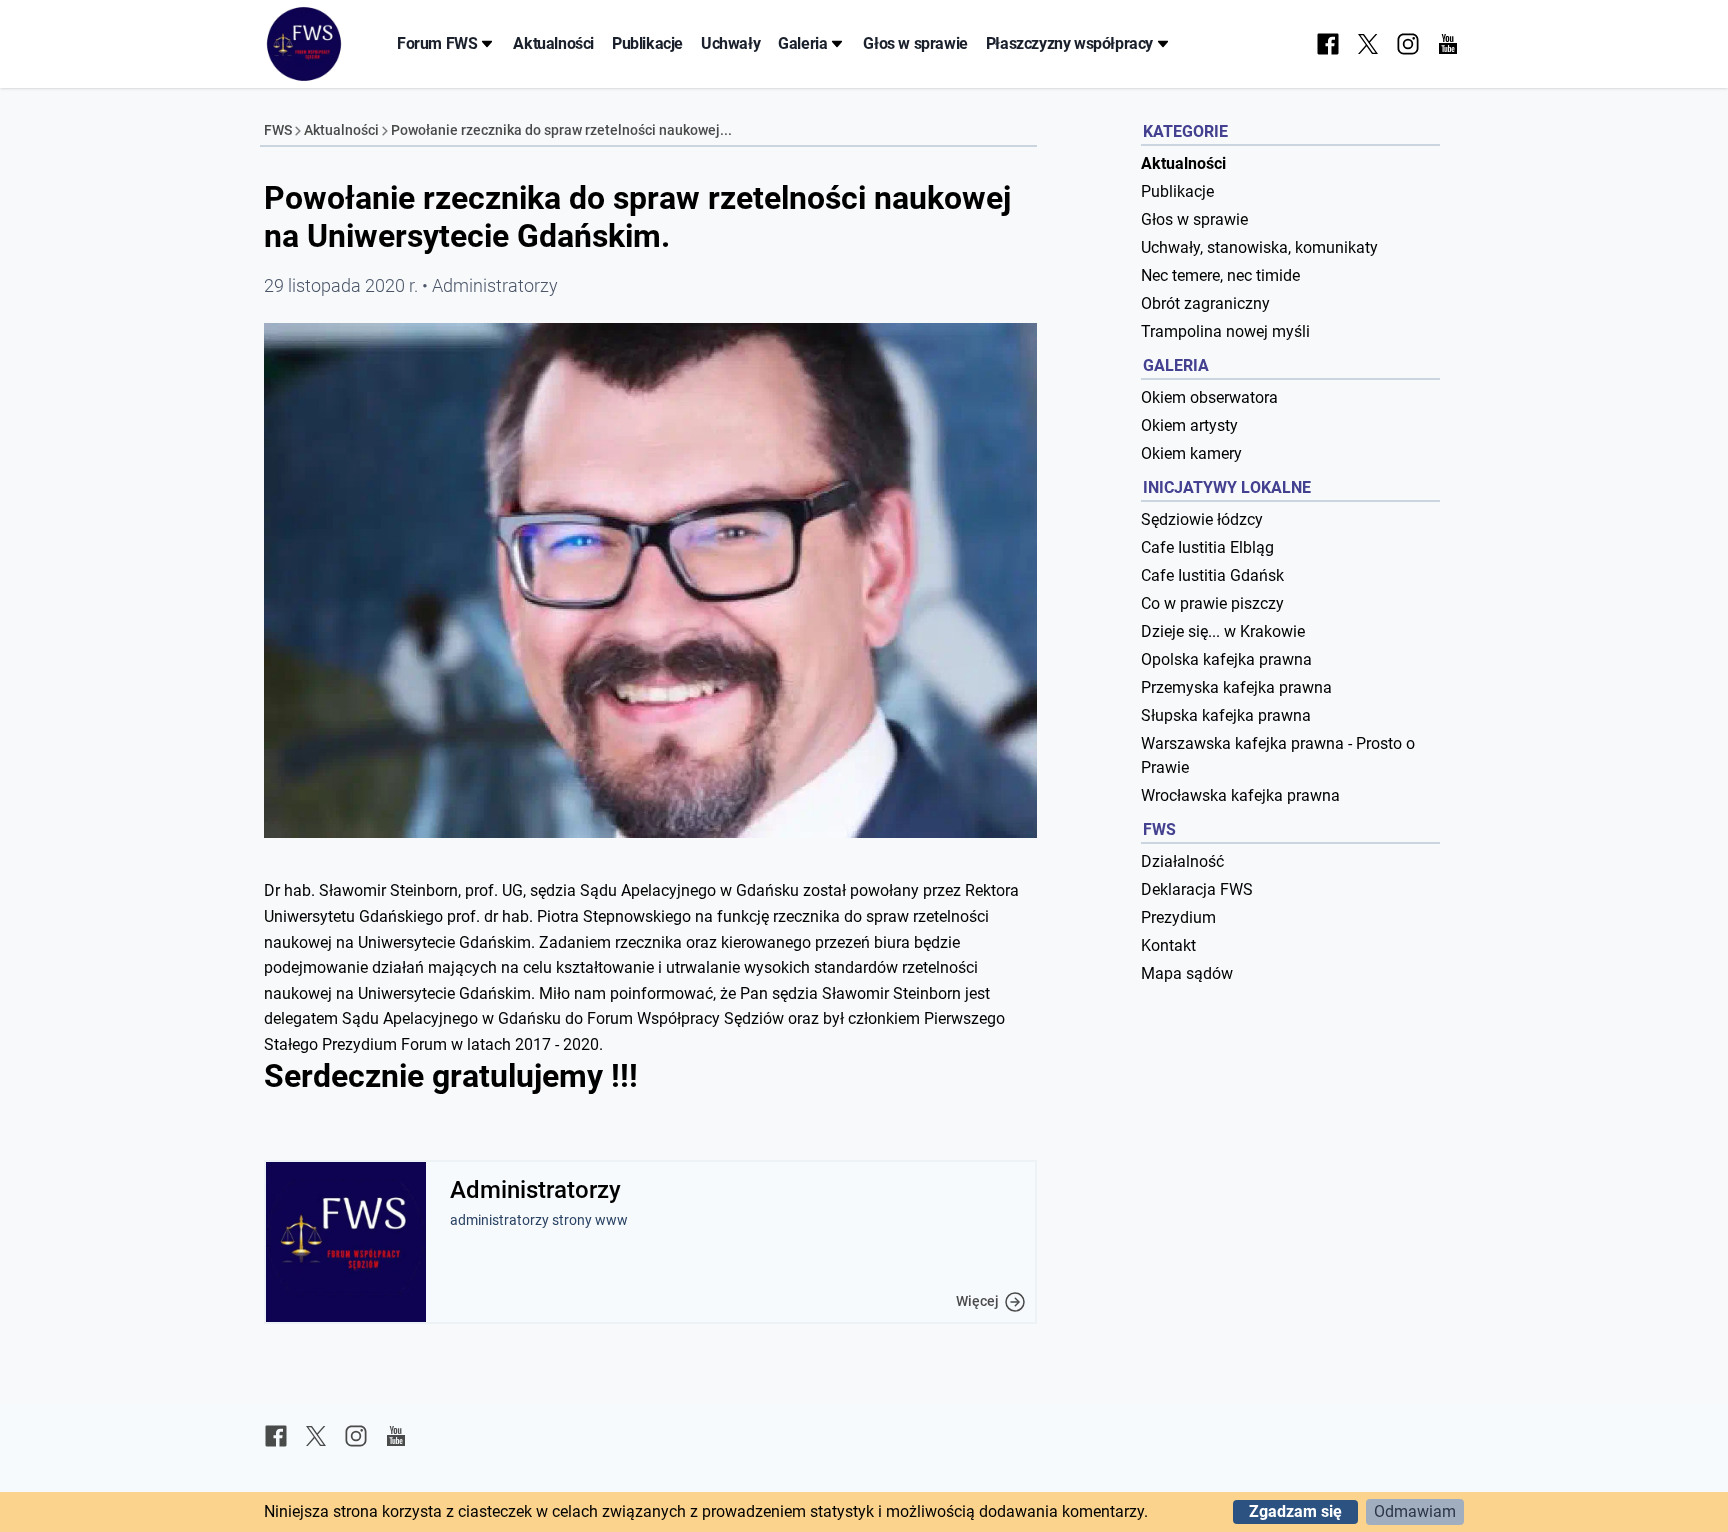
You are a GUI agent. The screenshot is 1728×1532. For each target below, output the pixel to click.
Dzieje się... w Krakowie (1223, 631)
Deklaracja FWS (1197, 889)
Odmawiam (1415, 1511)
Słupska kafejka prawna (1226, 715)
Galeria (802, 43)
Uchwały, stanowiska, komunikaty (1259, 247)
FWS (278, 130)
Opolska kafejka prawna (1226, 659)
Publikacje (647, 43)
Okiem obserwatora (1209, 397)
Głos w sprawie (915, 43)
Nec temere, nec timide (1220, 275)
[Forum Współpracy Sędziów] (304, 44)
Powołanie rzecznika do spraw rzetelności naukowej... (561, 130)
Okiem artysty (1189, 425)
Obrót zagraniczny (1205, 303)
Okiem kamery (1191, 453)
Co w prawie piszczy (1212, 603)
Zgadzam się (1295, 1511)
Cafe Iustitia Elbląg (1207, 547)
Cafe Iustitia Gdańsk (1212, 575)
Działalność (1182, 861)
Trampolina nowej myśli (1225, 331)
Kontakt (1168, 945)
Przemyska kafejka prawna (1236, 687)
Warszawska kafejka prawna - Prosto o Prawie (1278, 755)
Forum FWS (437, 43)
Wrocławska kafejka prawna (1240, 795)
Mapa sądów (1187, 973)
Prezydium (1178, 917)
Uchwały (730, 43)
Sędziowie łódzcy (1202, 519)
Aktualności (553, 43)
